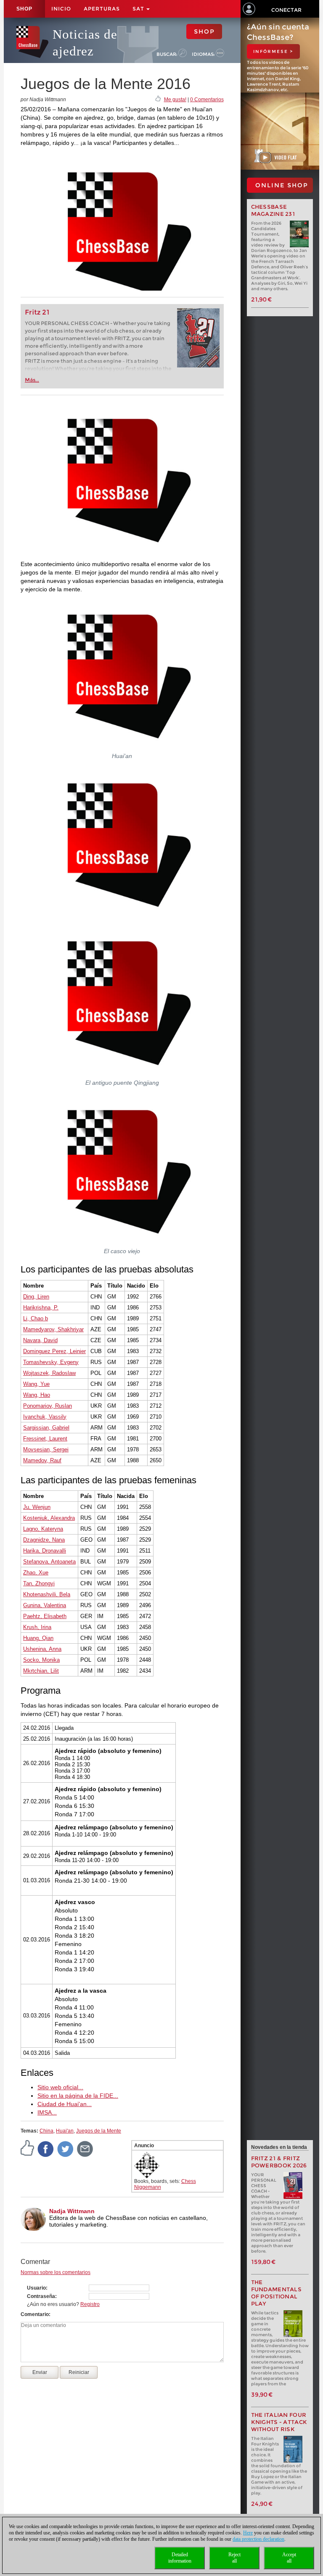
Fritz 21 (37, 312)
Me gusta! (175, 100)
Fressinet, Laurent (45, 1439)
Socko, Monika (41, 1660)
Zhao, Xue (36, 1573)
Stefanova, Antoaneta (49, 1562)
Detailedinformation (180, 2558)
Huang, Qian (38, 1638)
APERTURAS (102, 9)
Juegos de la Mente (99, 2131)
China (46, 2131)
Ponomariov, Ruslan (48, 1406)
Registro (90, 2304)
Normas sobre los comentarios (56, 2272)
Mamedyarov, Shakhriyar (53, 1329)
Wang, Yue (36, 1384)
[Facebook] (46, 2149)
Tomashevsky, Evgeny (51, 1362)
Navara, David (40, 1340)
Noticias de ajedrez (85, 43)
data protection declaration (258, 2539)
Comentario (35, 2314)
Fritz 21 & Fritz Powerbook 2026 (279, 2162)
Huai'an (65, 2131)
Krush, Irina (37, 1627)
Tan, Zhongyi (39, 1583)
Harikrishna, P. (41, 1308)
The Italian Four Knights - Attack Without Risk (279, 2422)
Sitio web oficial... (60, 2087)
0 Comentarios (207, 100)
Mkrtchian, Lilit (41, 1671)
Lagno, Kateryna (43, 1529)
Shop (24, 9)
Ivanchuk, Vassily (45, 1417)
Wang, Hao (37, 1395)
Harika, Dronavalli (45, 1551)
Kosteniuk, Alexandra (49, 1518)
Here (248, 2533)
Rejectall (234, 2558)
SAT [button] (139, 9)
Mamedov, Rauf (42, 1460)
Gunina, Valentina (45, 1605)
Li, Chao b (36, 1318)
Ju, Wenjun (37, 1507)
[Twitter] (66, 2149)
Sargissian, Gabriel (46, 1428)
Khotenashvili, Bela (47, 1594)
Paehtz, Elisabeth (45, 1616)
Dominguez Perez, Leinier (54, 1351)
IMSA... (47, 2112)
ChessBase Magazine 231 (273, 210)
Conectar (286, 10)
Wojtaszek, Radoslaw (49, 1373)
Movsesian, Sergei (46, 1449)
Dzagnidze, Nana (44, 1540)
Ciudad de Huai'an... (65, 2104)
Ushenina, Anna (42, 1649)
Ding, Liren (36, 1297)
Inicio (61, 9)
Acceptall (289, 2558)
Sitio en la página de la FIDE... (78, 2096)
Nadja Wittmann (72, 2211)
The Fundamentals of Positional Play (277, 2293)
